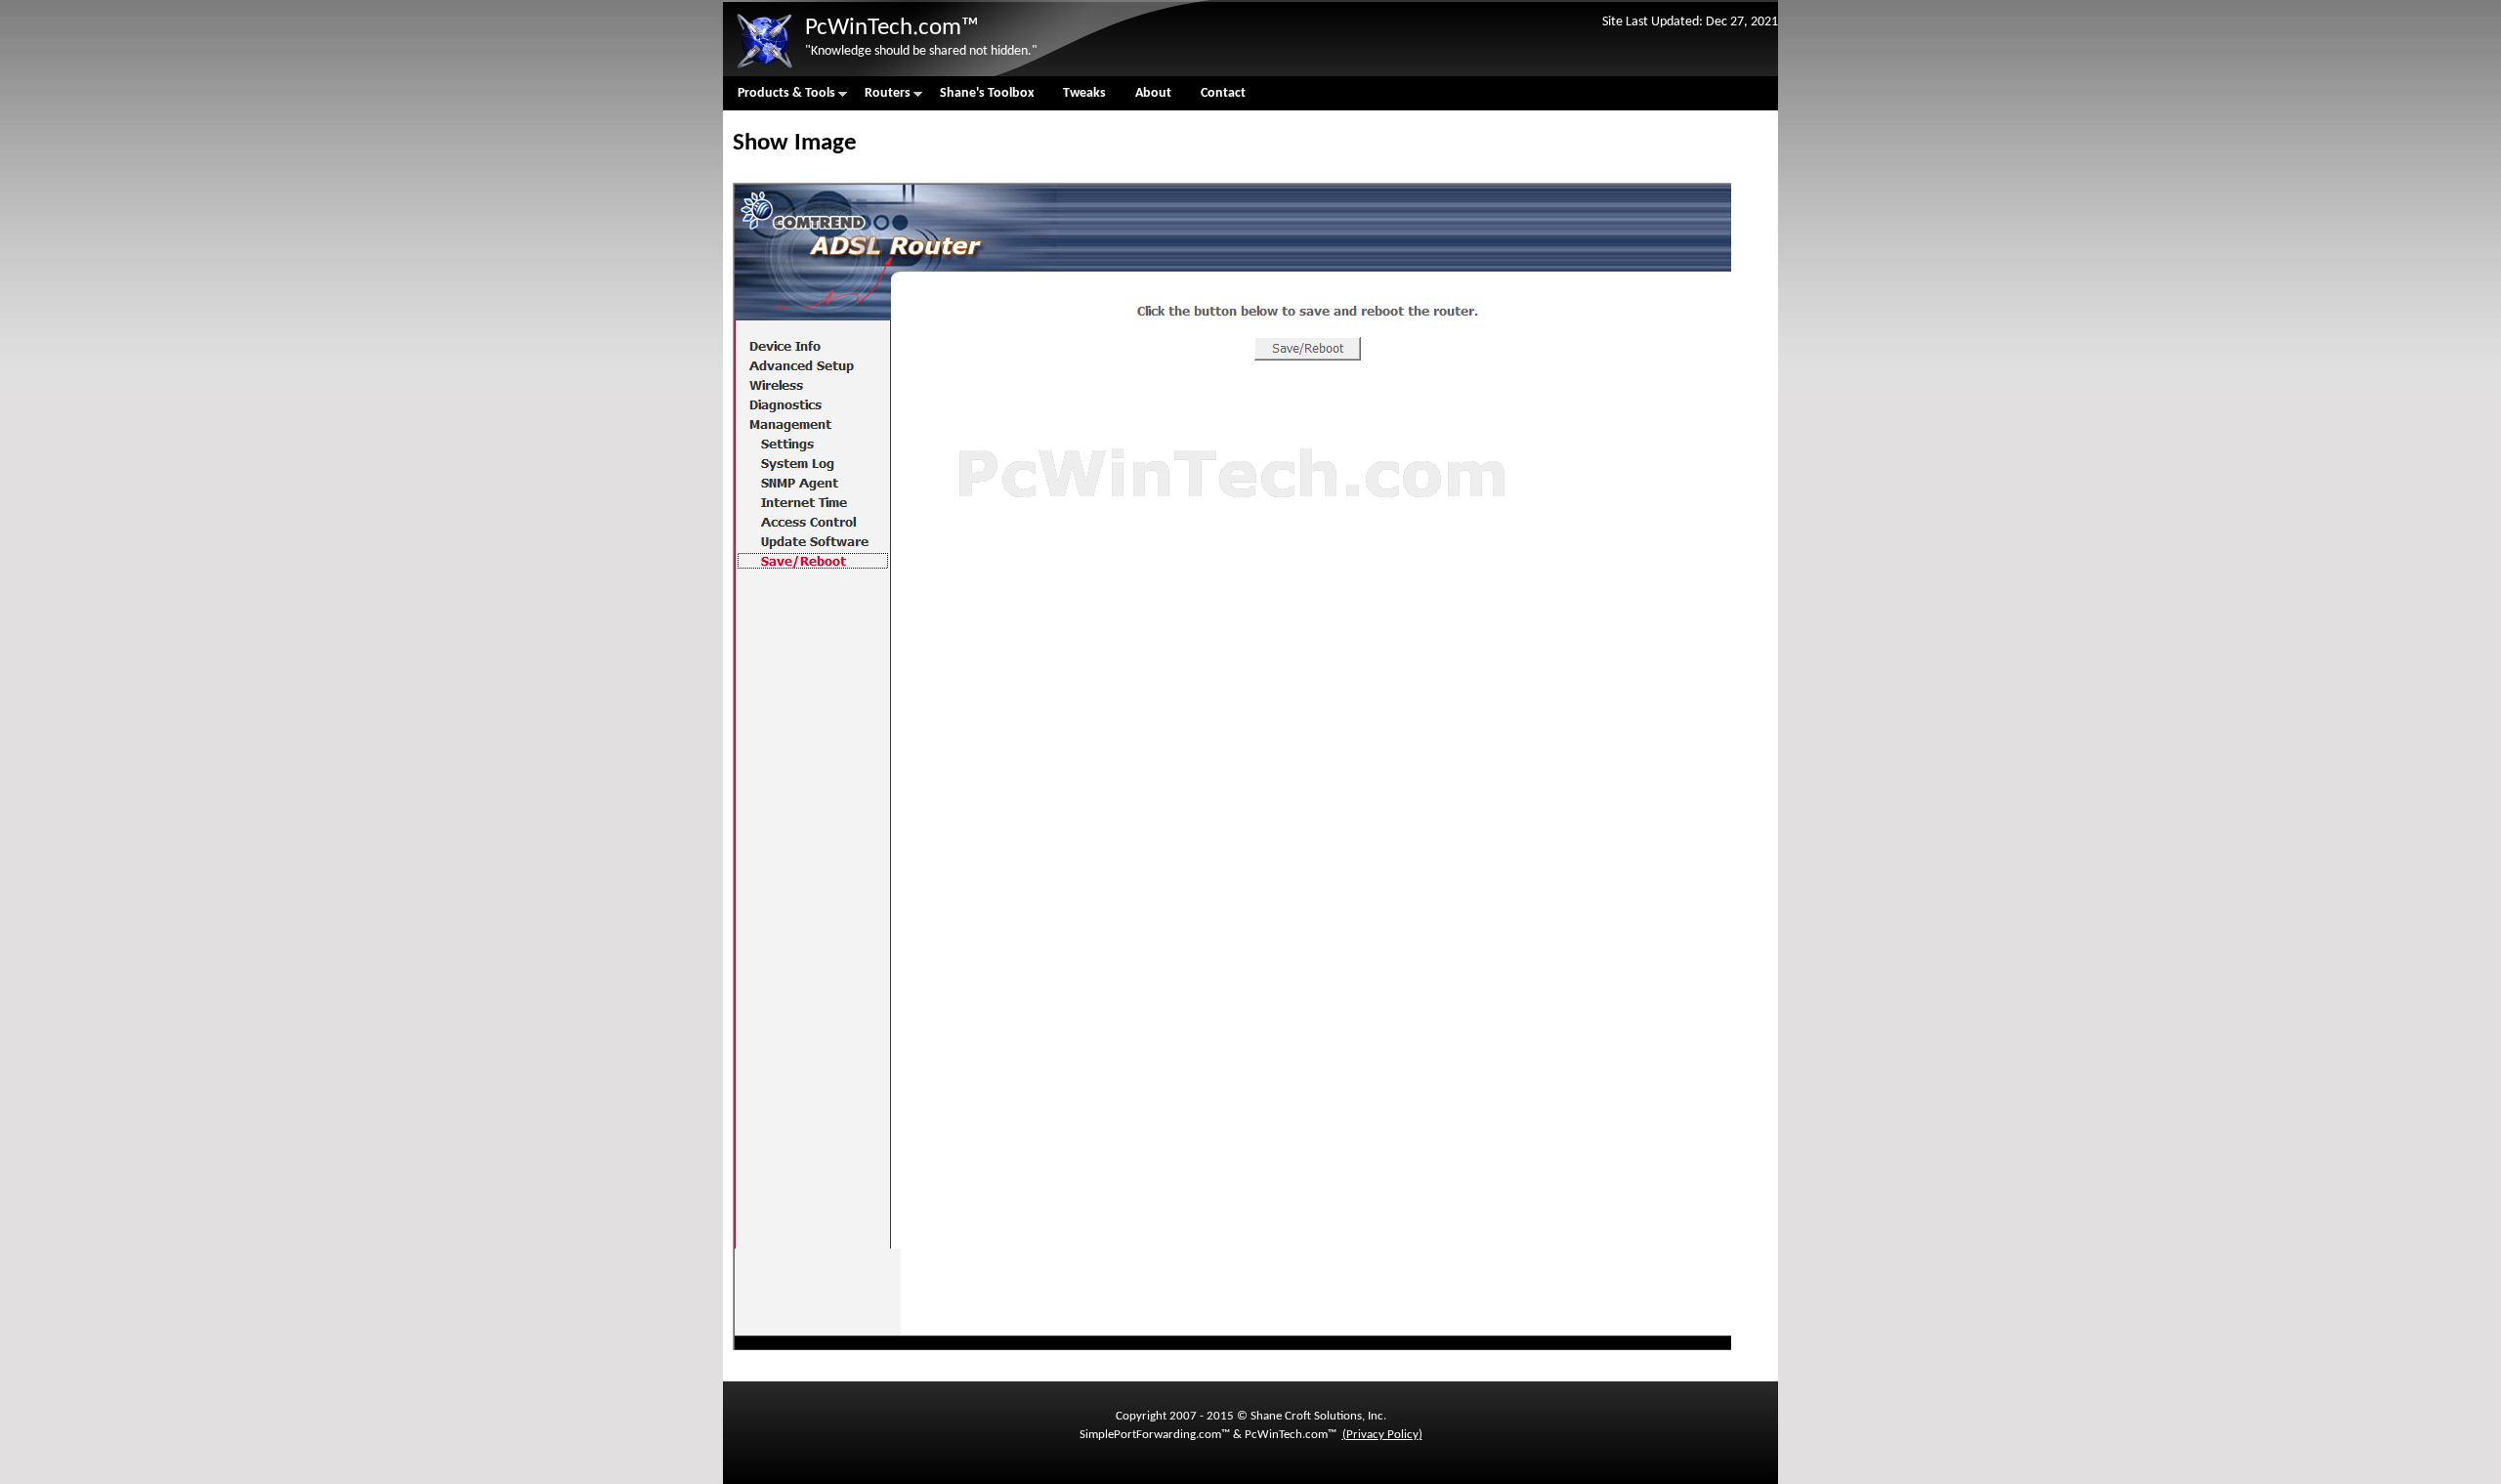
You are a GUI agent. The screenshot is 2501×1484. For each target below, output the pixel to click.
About (1153, 93)
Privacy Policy (1382, 1435)
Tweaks (1084, 93)
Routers (880, 98)
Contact (1223, 93)
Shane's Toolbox (987, 93)
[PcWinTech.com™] (764, 69)
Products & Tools (779, 98)
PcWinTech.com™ (892, 28)
